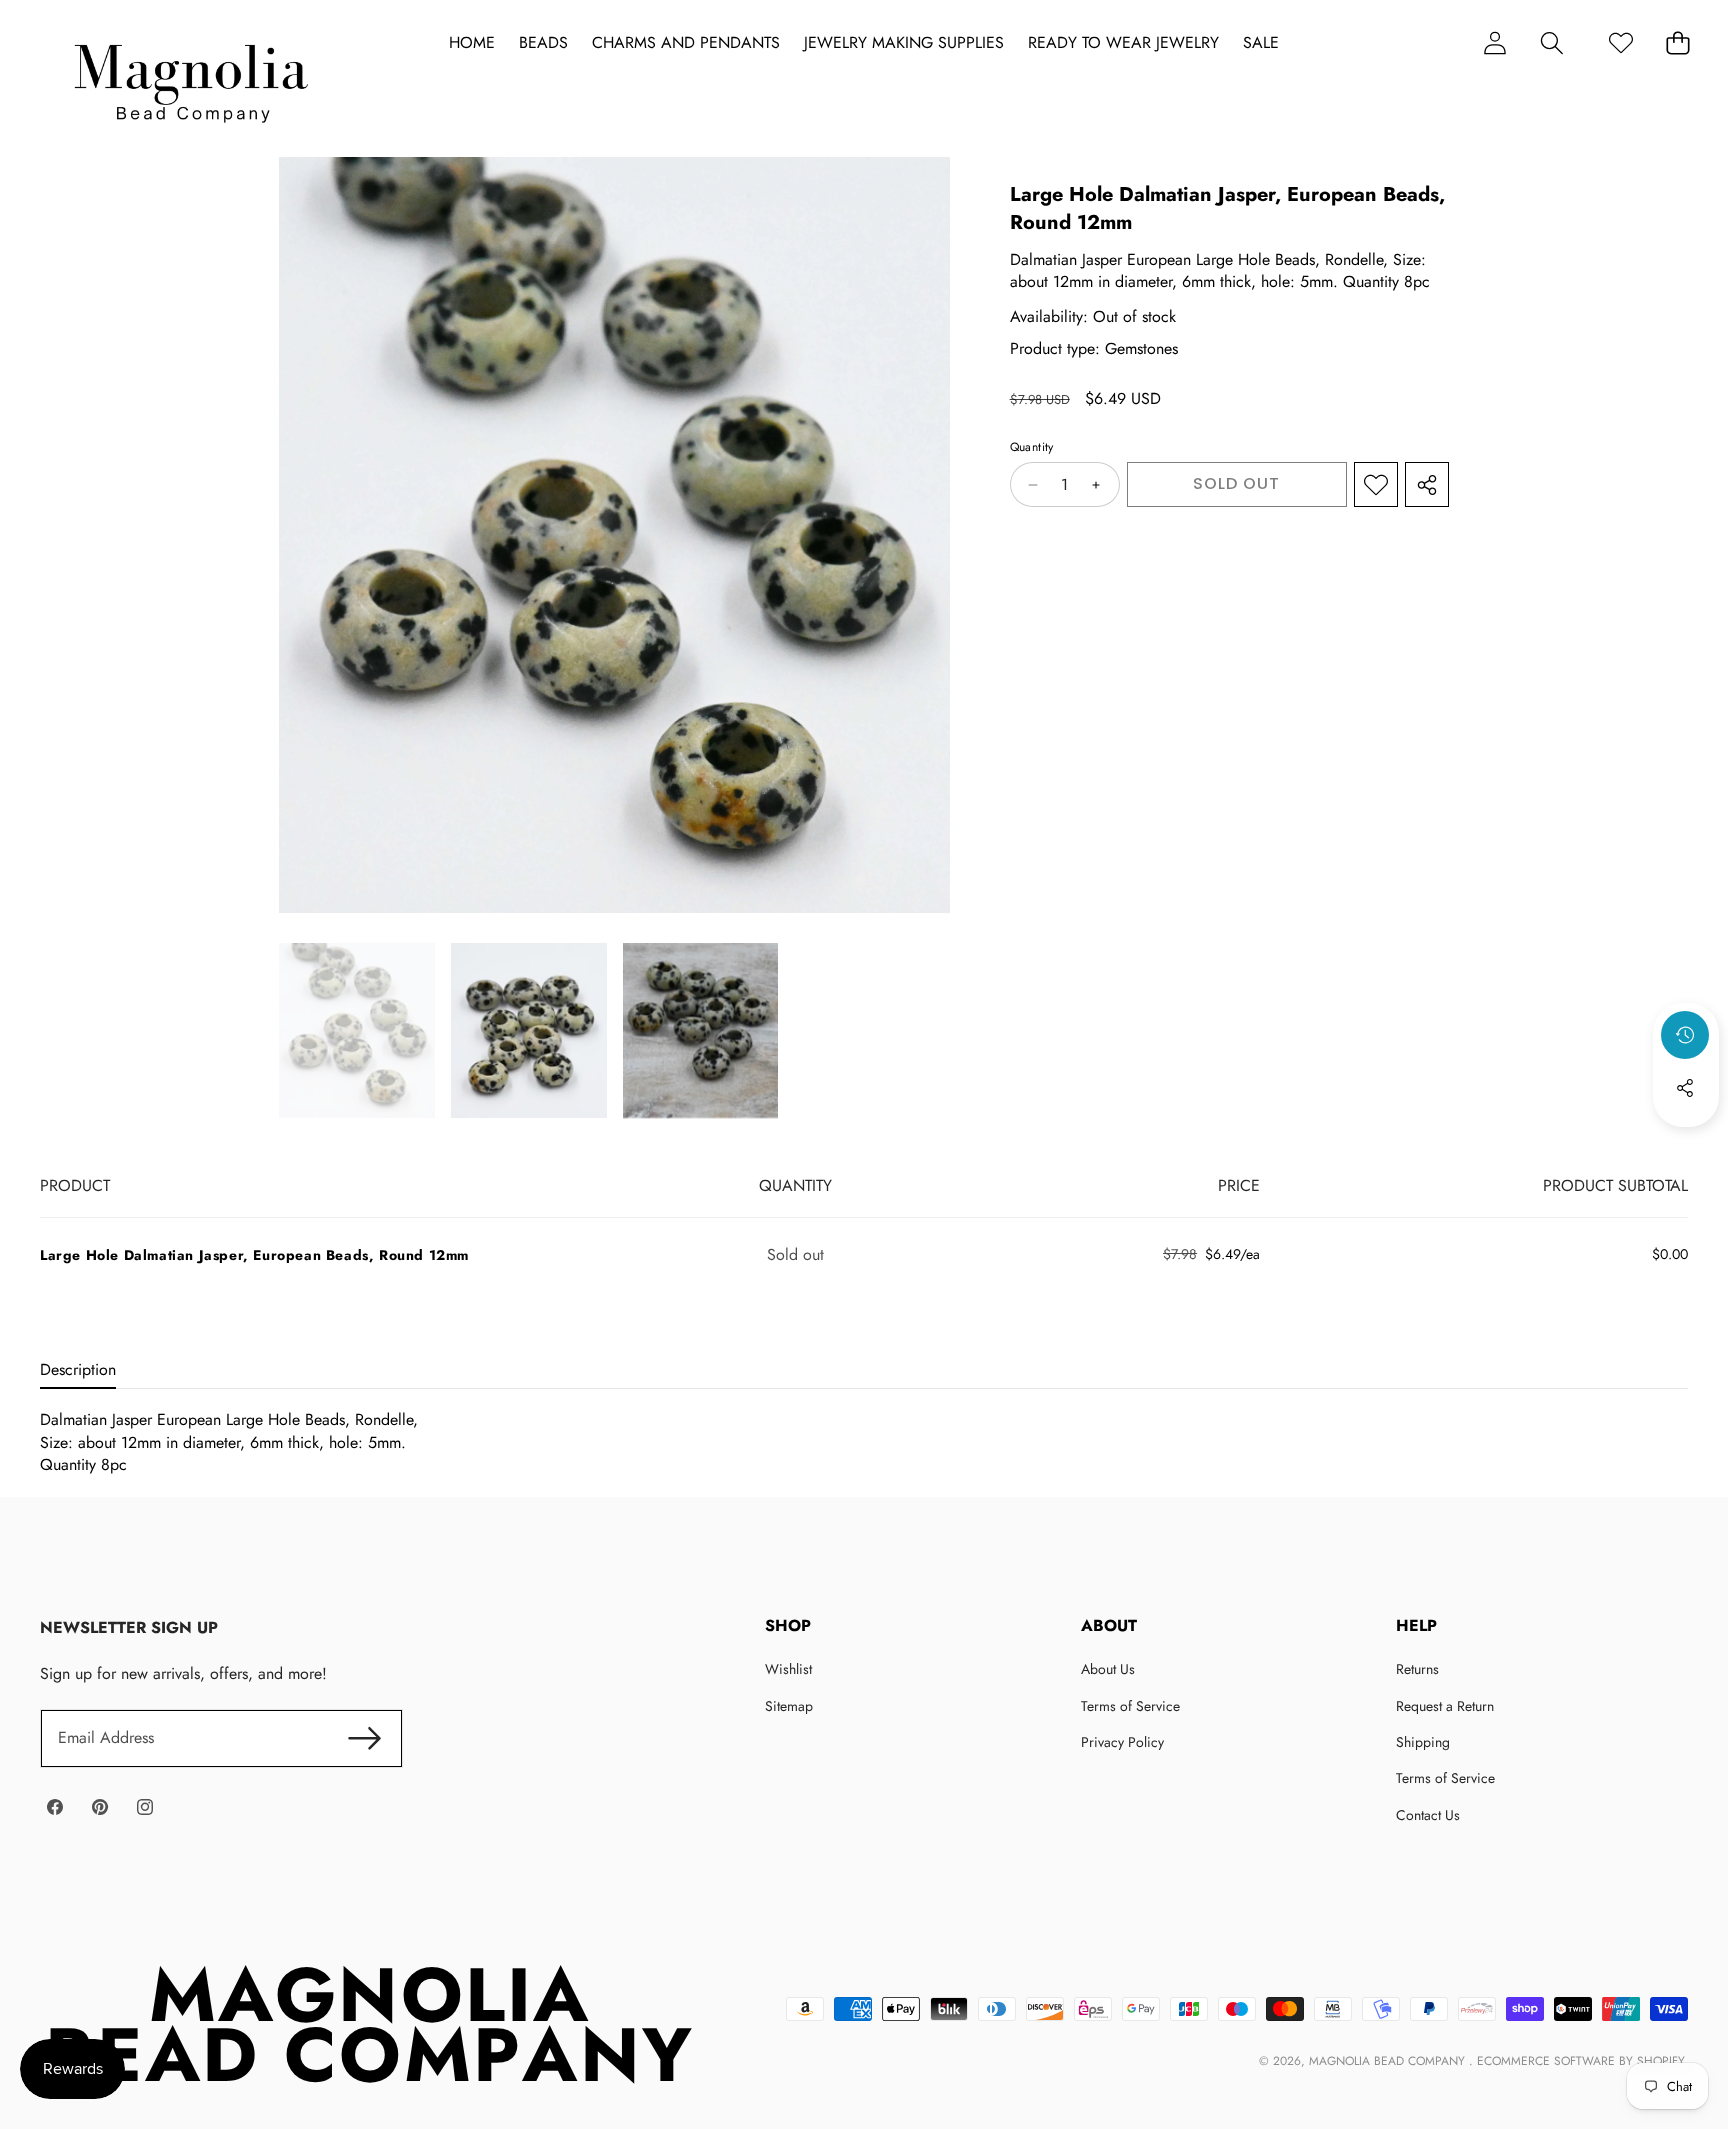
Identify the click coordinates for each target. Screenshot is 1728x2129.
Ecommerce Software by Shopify (1580, 2061)
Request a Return (1445, 1706)
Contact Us (1428, 1815)
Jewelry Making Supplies (904, 43)
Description (78, 1369)
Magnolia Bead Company (1389, 2061)
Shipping (1423, 1742)
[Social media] (1685, 1088)
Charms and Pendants (686, 43)
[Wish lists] (1620, 42)
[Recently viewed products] (1685, 1035)
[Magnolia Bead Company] (190, 78)
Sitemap (789, 1706)
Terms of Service (1130, 1706)
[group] (357, 1031)
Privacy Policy (1122, 1742)
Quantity (1032, 447)
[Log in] (1494, 42)
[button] (1551, 42)
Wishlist (788, 1669)
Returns (1417, 1669)
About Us (1108, 1669)
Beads (543, 43)
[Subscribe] (364, 1738)
